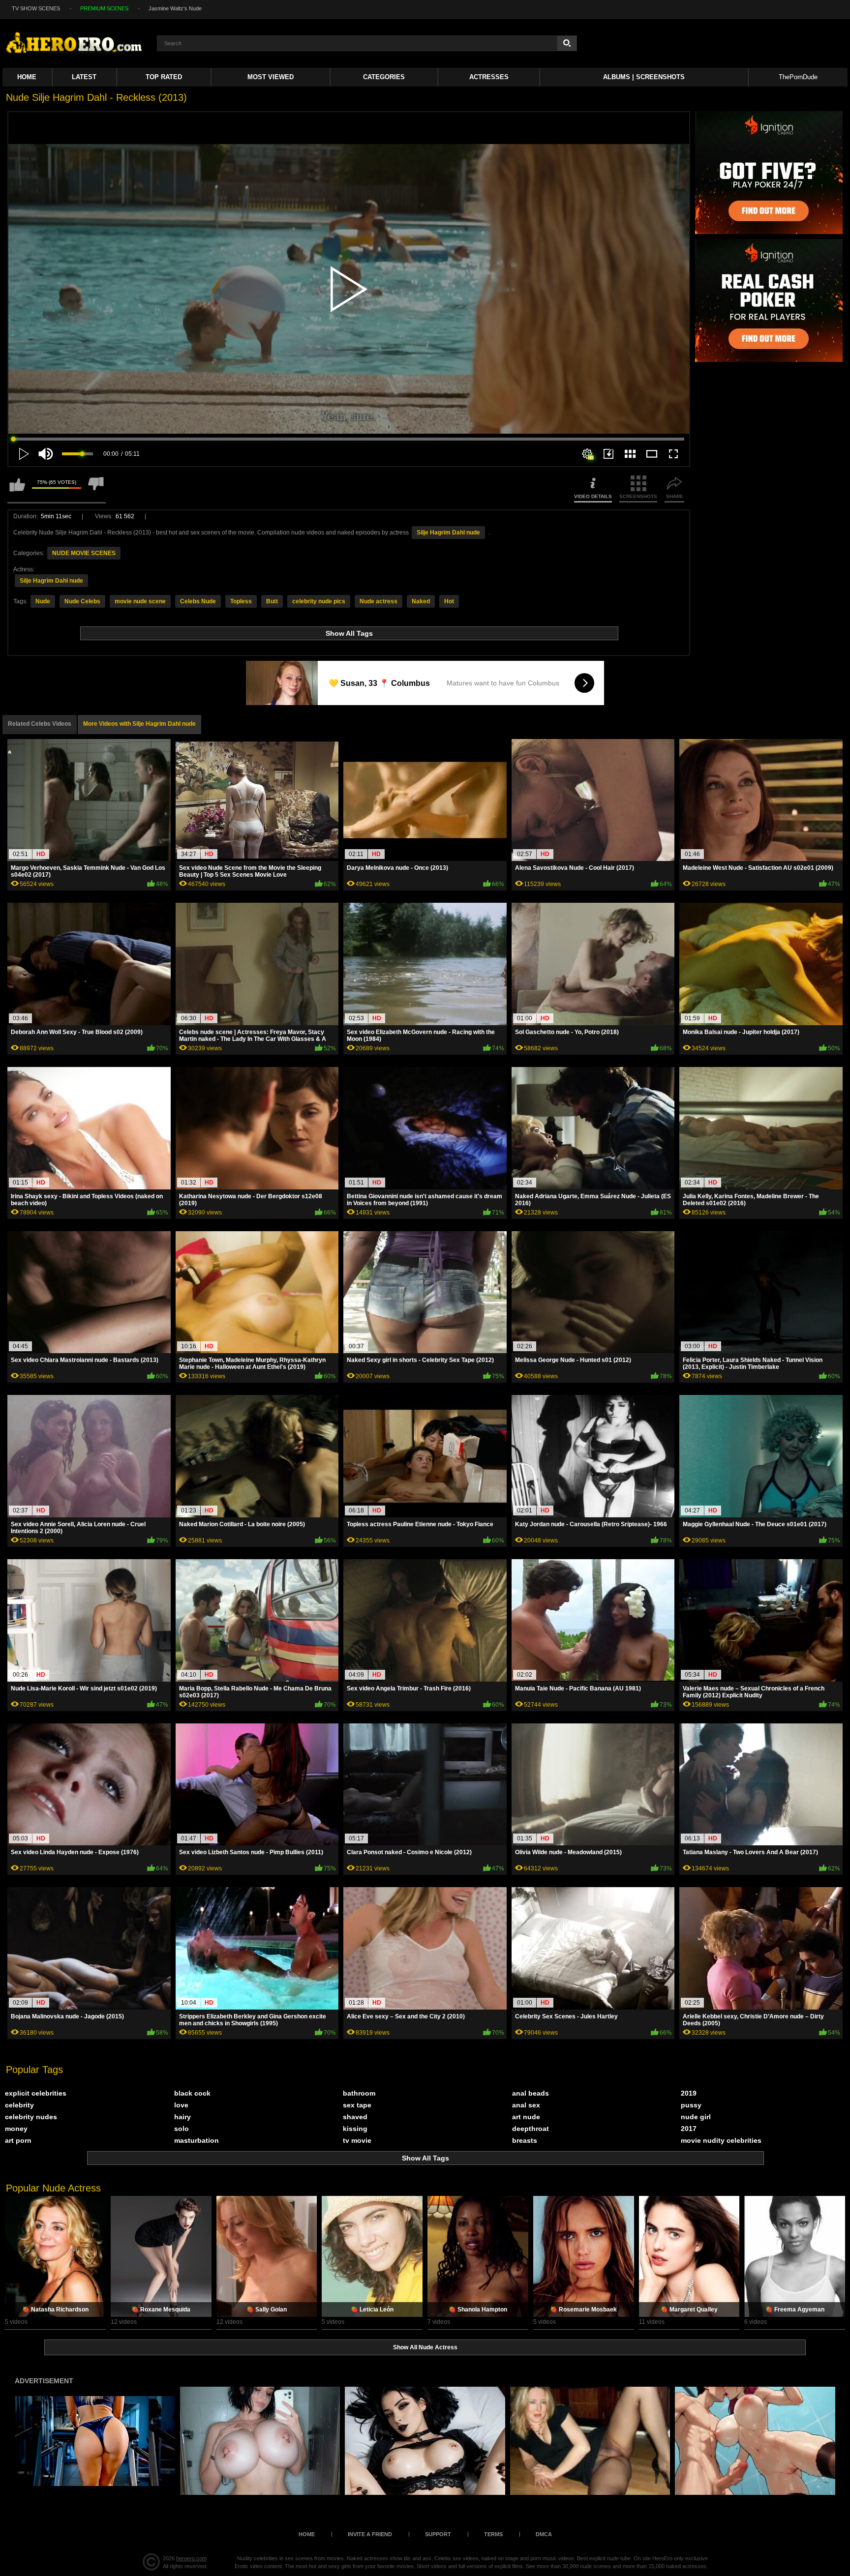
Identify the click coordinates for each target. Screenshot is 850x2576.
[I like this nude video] (17, 489)
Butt (272, 601)
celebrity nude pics (319, 601)
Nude (43, 601)
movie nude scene (140, 601)
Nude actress (379, 601)
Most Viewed (271, 77)
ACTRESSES (489, 77)
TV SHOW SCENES (36, 8)
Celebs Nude (198, 601)
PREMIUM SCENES (104, 8)
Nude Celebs (82, 601)
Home (27, 77)
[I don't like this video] (96, 489)
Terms (493, 2534)
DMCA (544, 2534)
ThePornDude (798, 77)
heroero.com (191, 2558)
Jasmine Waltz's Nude (175, 8)
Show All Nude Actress (425, 2347)
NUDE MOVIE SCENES (84, 553)
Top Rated (164, 77)
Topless (241, 601)
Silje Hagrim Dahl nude (448, 533)
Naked (421, 601)
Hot (449, 601)
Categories (384, 77)
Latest (84, 77)
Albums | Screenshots (644, 77)
